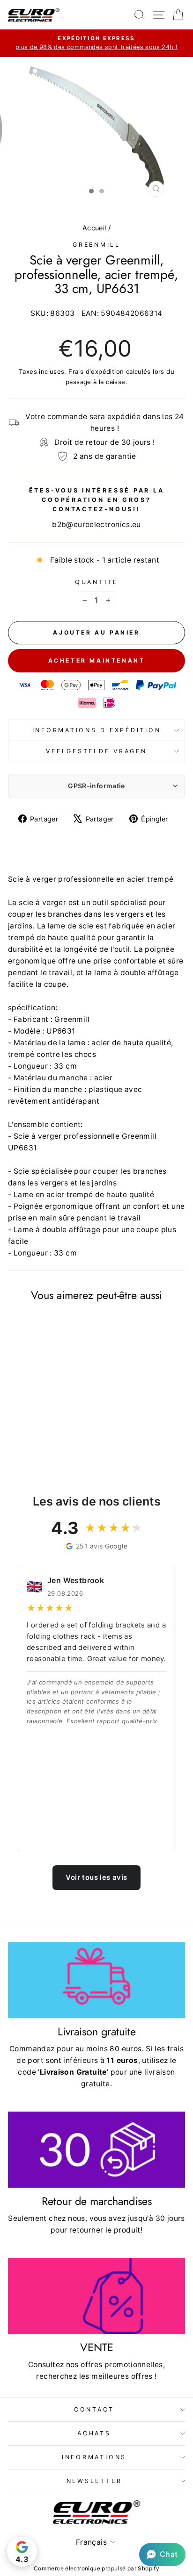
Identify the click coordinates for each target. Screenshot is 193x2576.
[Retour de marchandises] (96, 2150)
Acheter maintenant (97, 660)
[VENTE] (96, 2296)
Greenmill (96, 245)
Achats (94, 2433)
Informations (94, 2457)
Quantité (96, 582)
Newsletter (94, 2481)
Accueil (94, 228)
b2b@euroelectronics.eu (96, 524)
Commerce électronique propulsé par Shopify (96, 2568)
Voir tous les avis (96, 1877)
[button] (162, 2555)
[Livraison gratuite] (96, 1980)
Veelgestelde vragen (96, 751)
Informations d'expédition (97, 730)
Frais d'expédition (96, 371)
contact (94, 2409)
